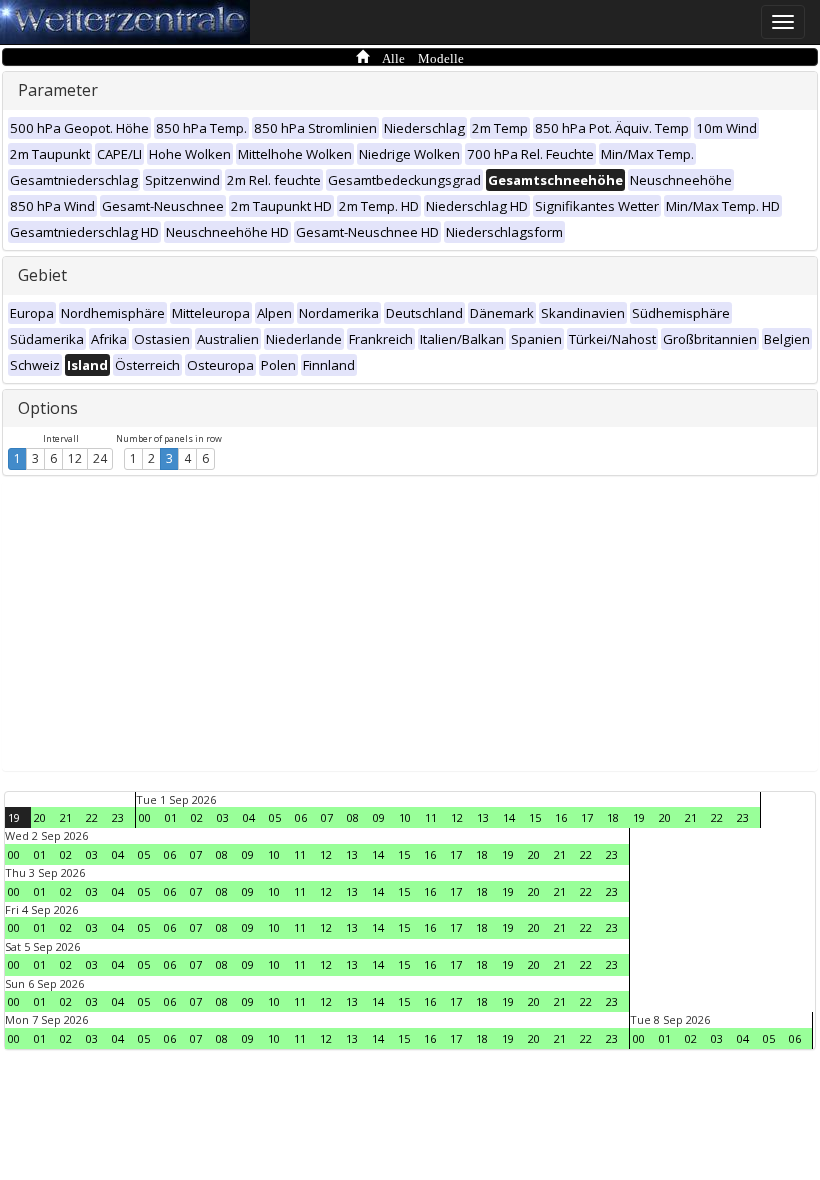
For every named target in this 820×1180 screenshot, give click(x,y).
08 (353, 817)
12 (75, 458)
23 (118, 817)
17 (587, 817)
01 (171, 817)
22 (92, 817)
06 (301, 817)
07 (327, 817)
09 (379, 817)
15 (535, 817)
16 (561, 817)
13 (483, 817)
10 (405, 817)
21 (66, 817)
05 (275, 817)
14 (509, 817)
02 (197, 817)
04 (249, 817)
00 (145, 817)
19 (14, 817)
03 (223, 817)
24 (100, 458)
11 (431, 817)
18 (613, 817)
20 (40, 817)
